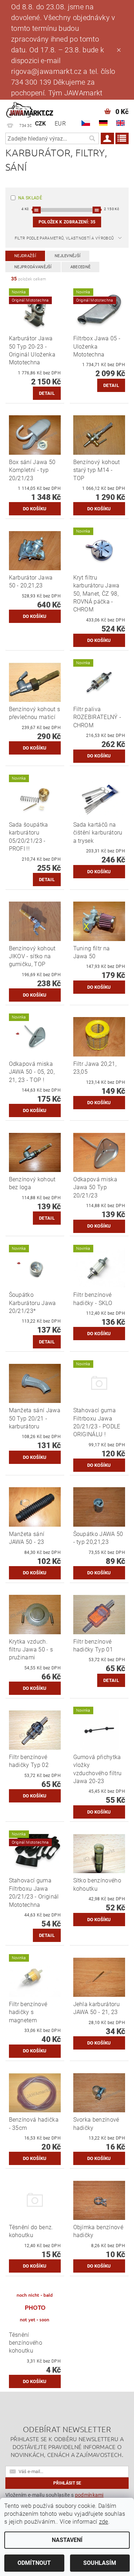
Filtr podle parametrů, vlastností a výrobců (64, 238)
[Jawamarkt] (30, 109)
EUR (60, 124)
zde (104, 2522)
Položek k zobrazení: (67, 222)
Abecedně (81, 267)
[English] (120, 123)
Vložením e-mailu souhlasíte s (54, 2497)
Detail (47, 393)
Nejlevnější (68, 256)
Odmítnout (34, 2563)
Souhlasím (100, 2563)
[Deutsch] (103, 123)
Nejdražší (25, 256)
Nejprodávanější (33, 267)
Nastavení (67, 2540)
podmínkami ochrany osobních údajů (54, 2497)
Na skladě (30, 198)
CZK (41, 124)
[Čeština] (86, 123)
